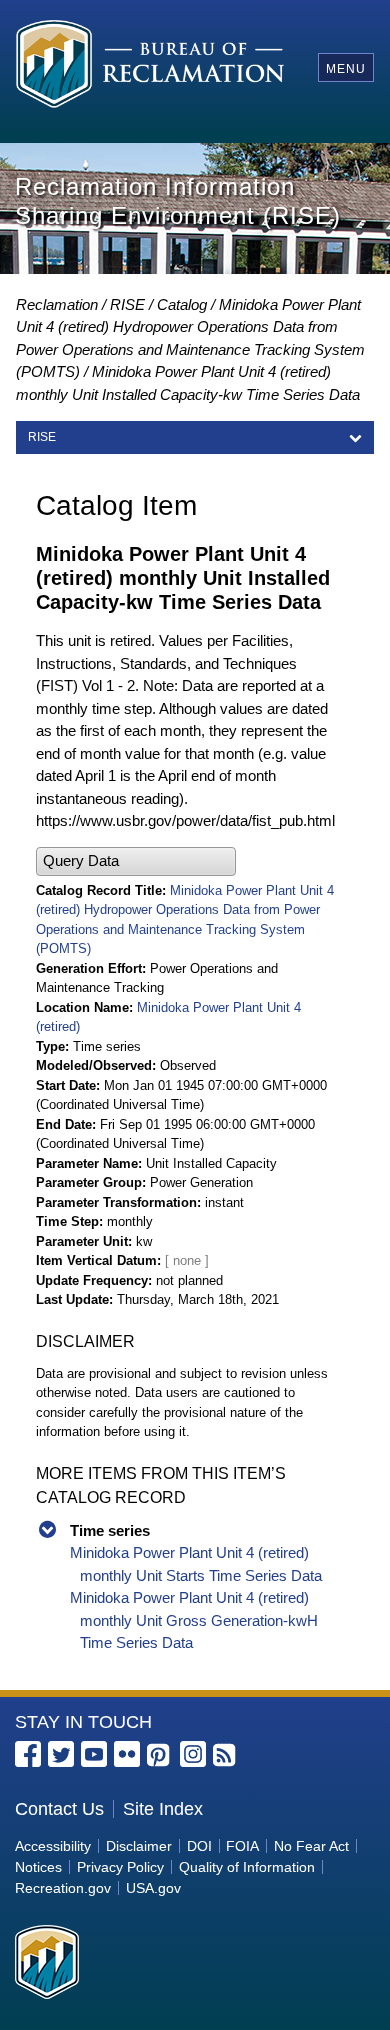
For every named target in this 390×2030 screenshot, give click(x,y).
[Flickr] (127, 1754)
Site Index (163, 1809)
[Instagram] (193, 1754)
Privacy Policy (120, 1867)
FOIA (242, 1846)
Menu (346, 69)
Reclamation (57, 304)
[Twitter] (61, 1754)
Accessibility (53, 1846)
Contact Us (59, 1809)
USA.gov (153, 1888)
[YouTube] (94, 1754)
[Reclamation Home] (150, 67)
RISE (127, 304)
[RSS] (226, 1756)
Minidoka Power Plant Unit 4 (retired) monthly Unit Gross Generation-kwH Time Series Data (194, 1620)
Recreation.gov (63, 1888)
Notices (38, 1867)
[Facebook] (28, 1754)
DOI (199, 1846)
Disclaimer (139, 1846)
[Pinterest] (160, 1756)
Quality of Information (247, 1867)
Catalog (182, 304)
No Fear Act (311, 1846)
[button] (136, 861)
